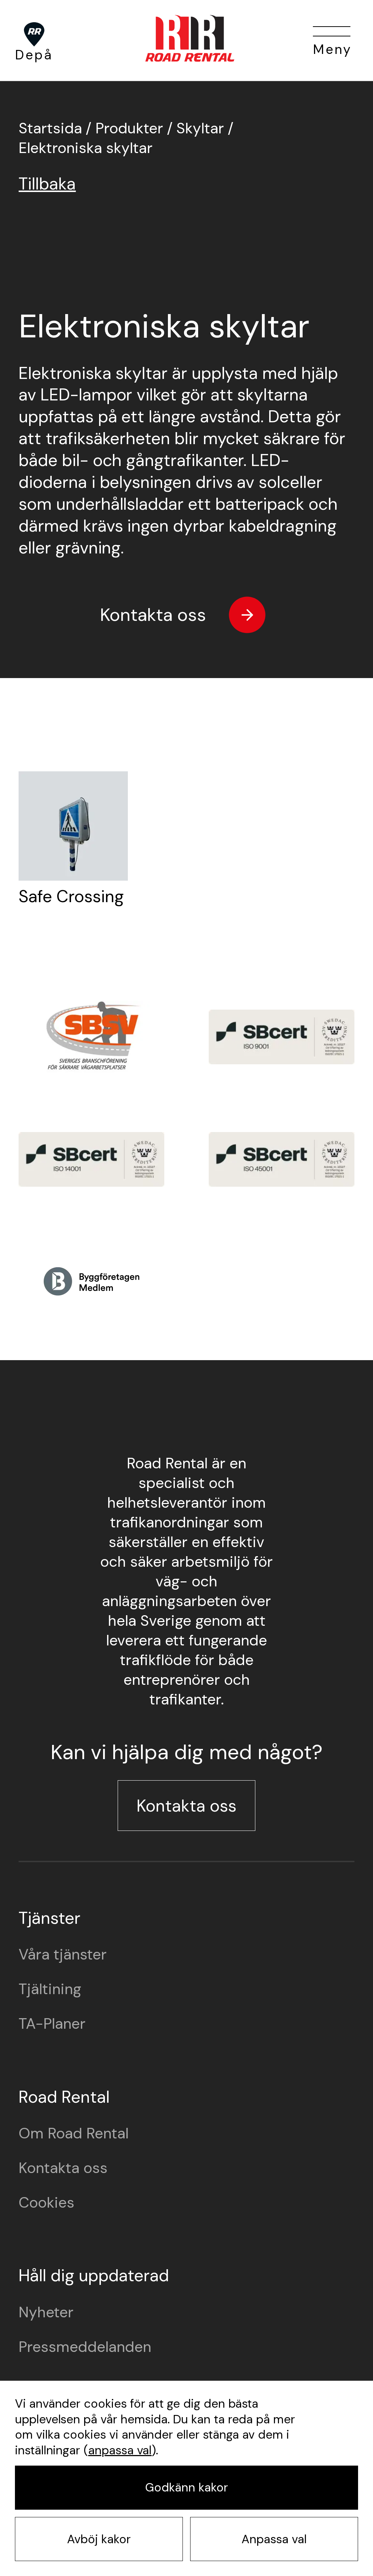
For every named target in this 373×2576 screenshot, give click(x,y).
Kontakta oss (153, 615)
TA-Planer (52, 2024)
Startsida (50, 128)
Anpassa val (274, 2539)
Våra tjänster (63, 1954)
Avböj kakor (99, 2539)
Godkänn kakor (186, 2487)
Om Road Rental (74, 2133)
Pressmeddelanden (85, 2347)
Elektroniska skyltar (86, 148)
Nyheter (46, 2312)
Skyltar (200, 128)
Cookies (46, 2203)
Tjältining (50, 1989)
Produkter (129, 128)
